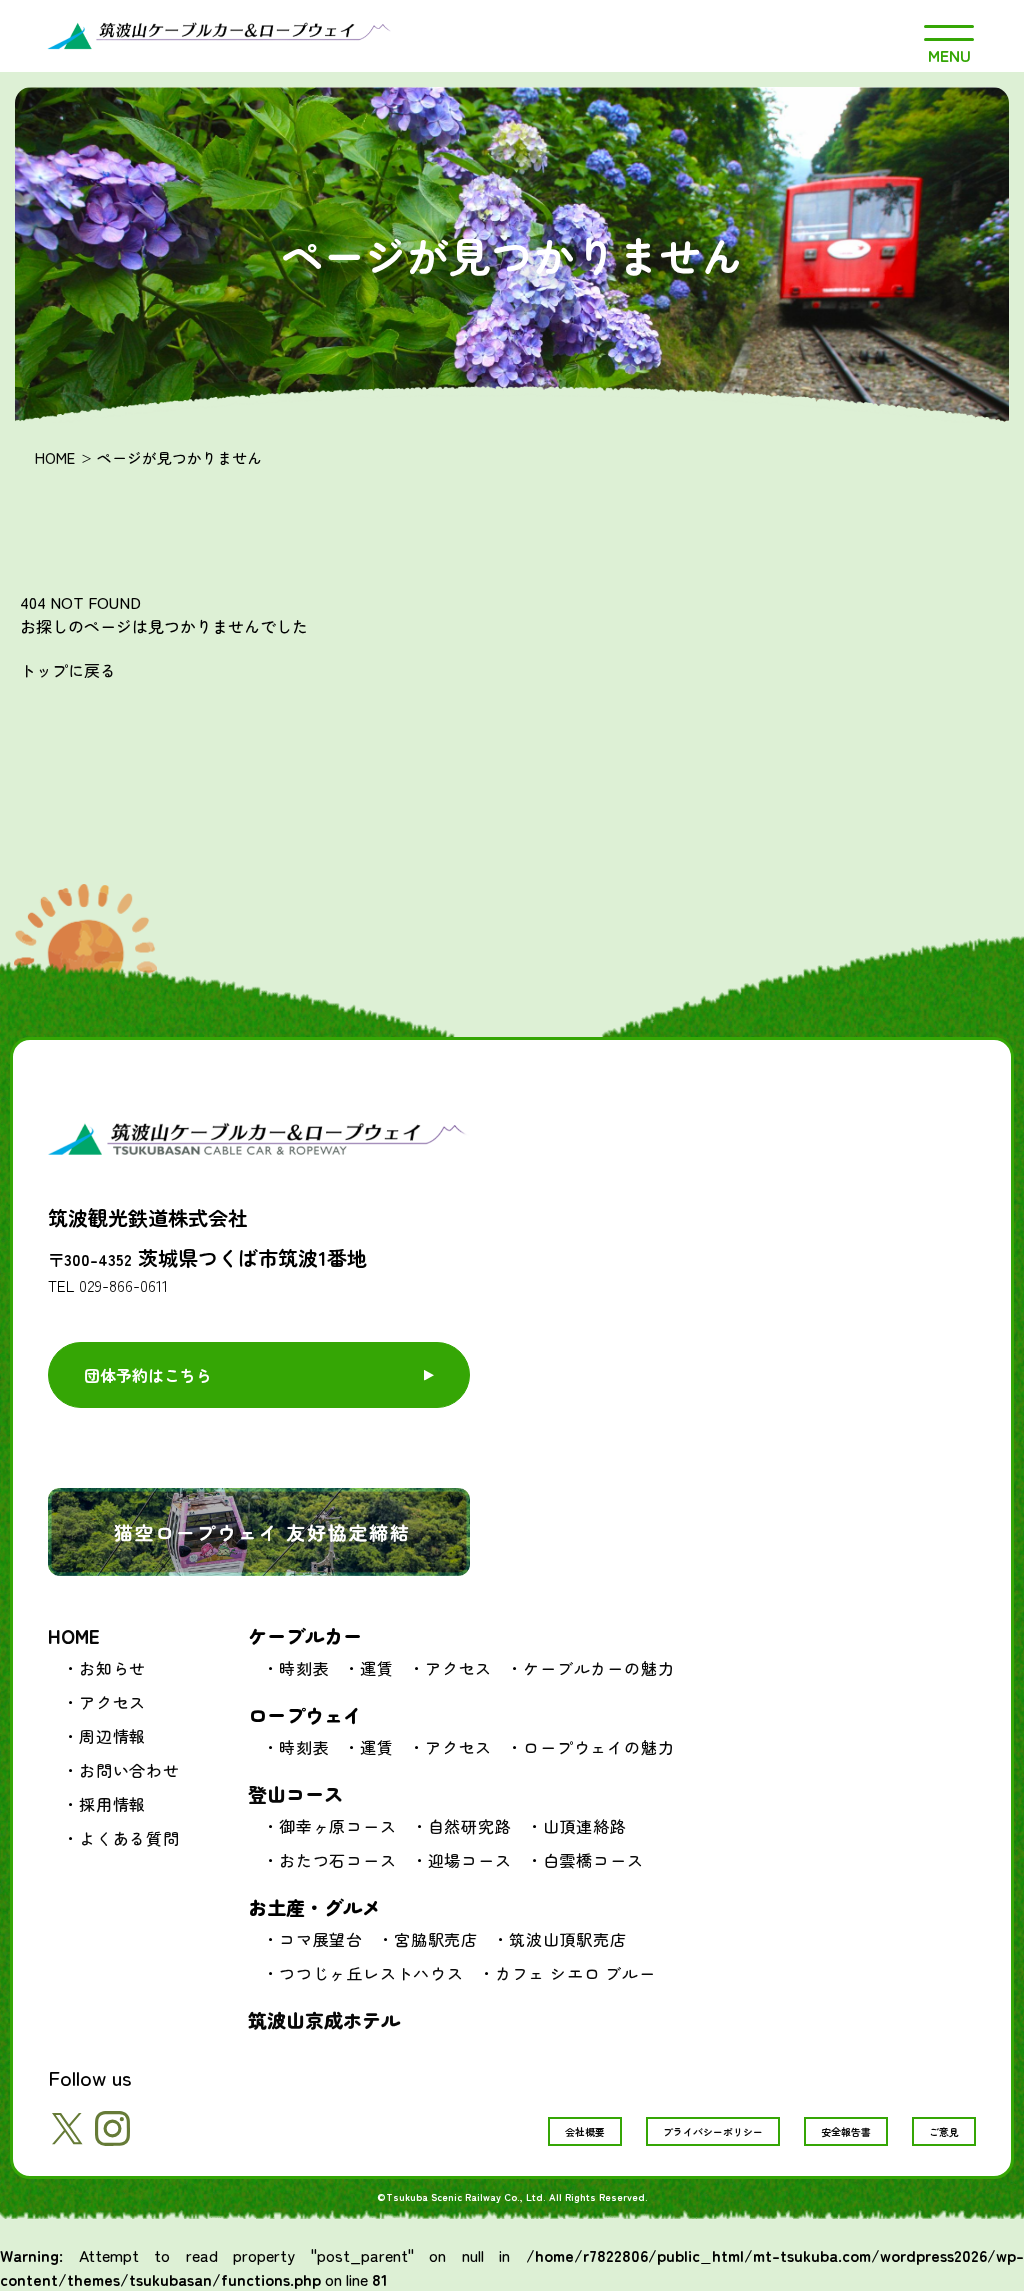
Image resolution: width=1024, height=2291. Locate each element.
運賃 (377, 1668)
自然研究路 (470, 1826)
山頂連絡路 (585, 1826)
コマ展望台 (321, 1939)
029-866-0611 (123, 1285)
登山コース (295, 1793)
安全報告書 (846, 2131)
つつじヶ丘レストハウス (371, 1973)
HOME (55, 457)
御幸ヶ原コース (338, 1826)
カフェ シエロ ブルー (575, 1973)
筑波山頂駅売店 (568, 1939)
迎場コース (470, 1860)
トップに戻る (68, 670)
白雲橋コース (593, 1860)
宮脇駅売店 (436, 1939)
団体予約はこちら (148, 1375)
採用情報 (112, 1804)
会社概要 (585, 2131)
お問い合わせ (129, 1770)
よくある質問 (129, 1838)
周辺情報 (112, 1736)
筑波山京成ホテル (324, 2019)
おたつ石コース (338, 1860)
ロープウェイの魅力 (598, 1747)
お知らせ (112, 1668)
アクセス (112, 1702)
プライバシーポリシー (713, 2131)
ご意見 (944, 2131)
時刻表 (304, 1668)
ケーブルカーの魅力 (598, 1668)
